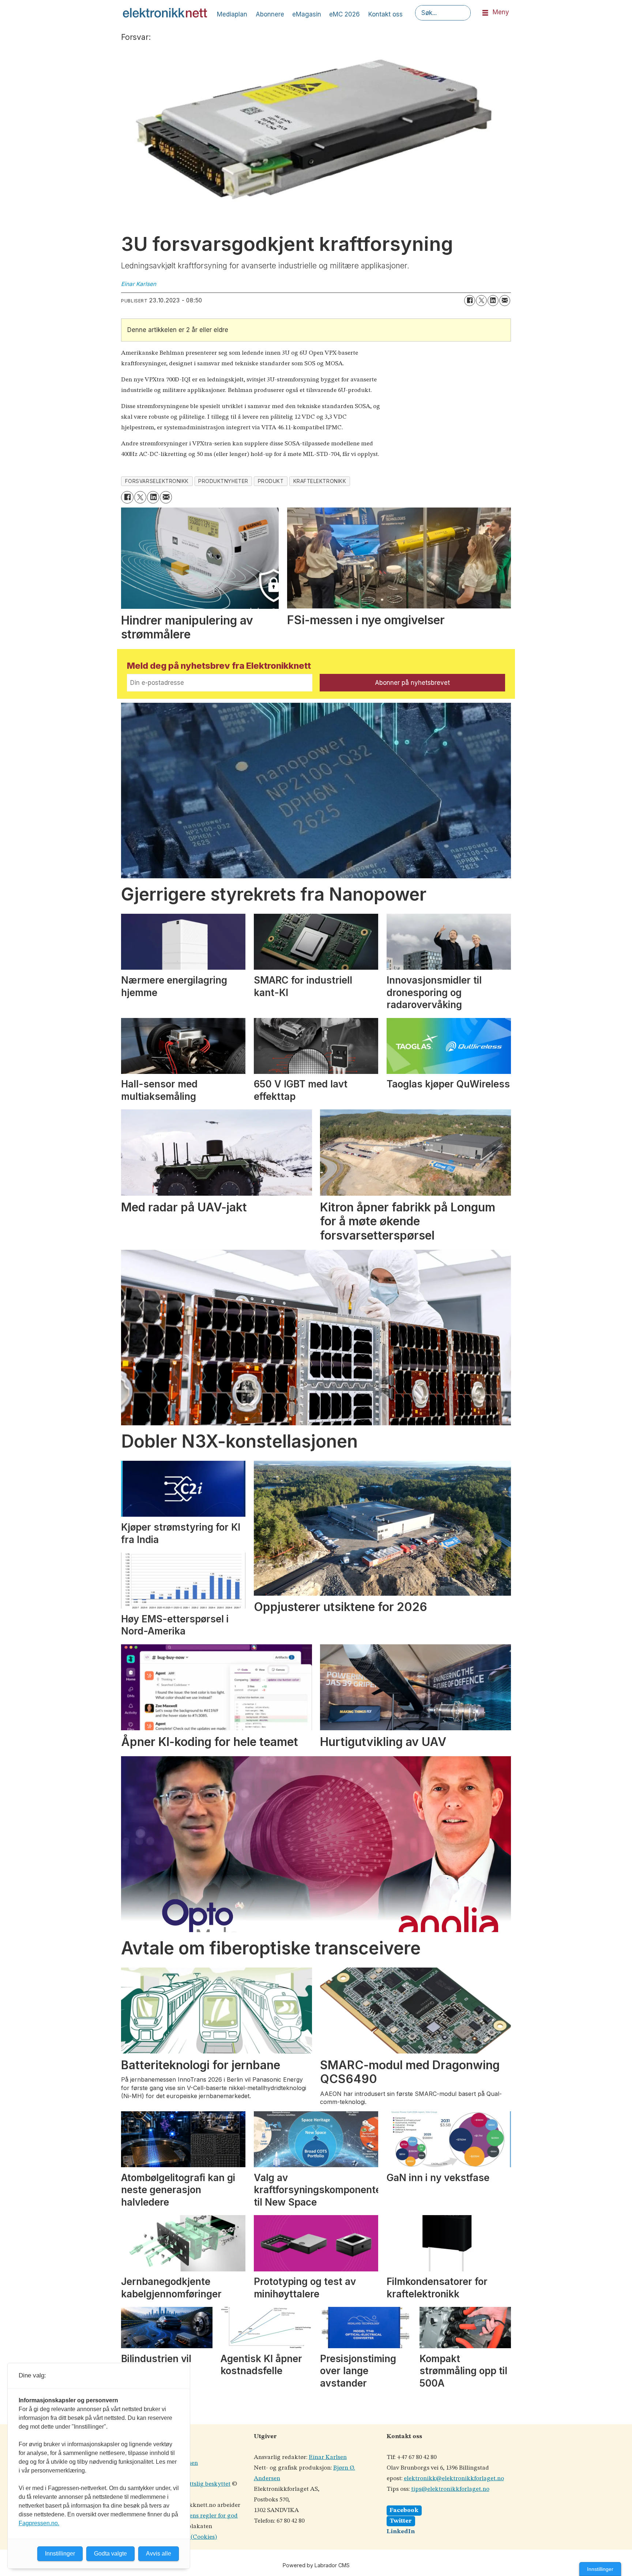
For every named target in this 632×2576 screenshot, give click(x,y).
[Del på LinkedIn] (493, 301)
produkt (271, 481)
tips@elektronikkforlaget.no (450, 2489)
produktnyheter (223, 481)
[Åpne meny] (485, 13)
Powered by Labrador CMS (316, 2565)
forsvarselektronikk (157, 481)
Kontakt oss (385, 14)
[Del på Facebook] (470, 301)
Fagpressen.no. (39, 2523)
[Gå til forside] (165, 13)
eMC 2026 (345, 14)
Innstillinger (600, 2569)
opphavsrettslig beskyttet (196, 2484)
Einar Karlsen (328, 2457)
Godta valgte (110, 2554)
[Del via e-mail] (505, 301)
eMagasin (307, 14)
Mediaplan (232, 14)
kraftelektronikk (320, 481)
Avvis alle (159, 2554)
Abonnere (270, 14)
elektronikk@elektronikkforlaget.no (454, 2479)
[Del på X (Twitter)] (481, 301)
